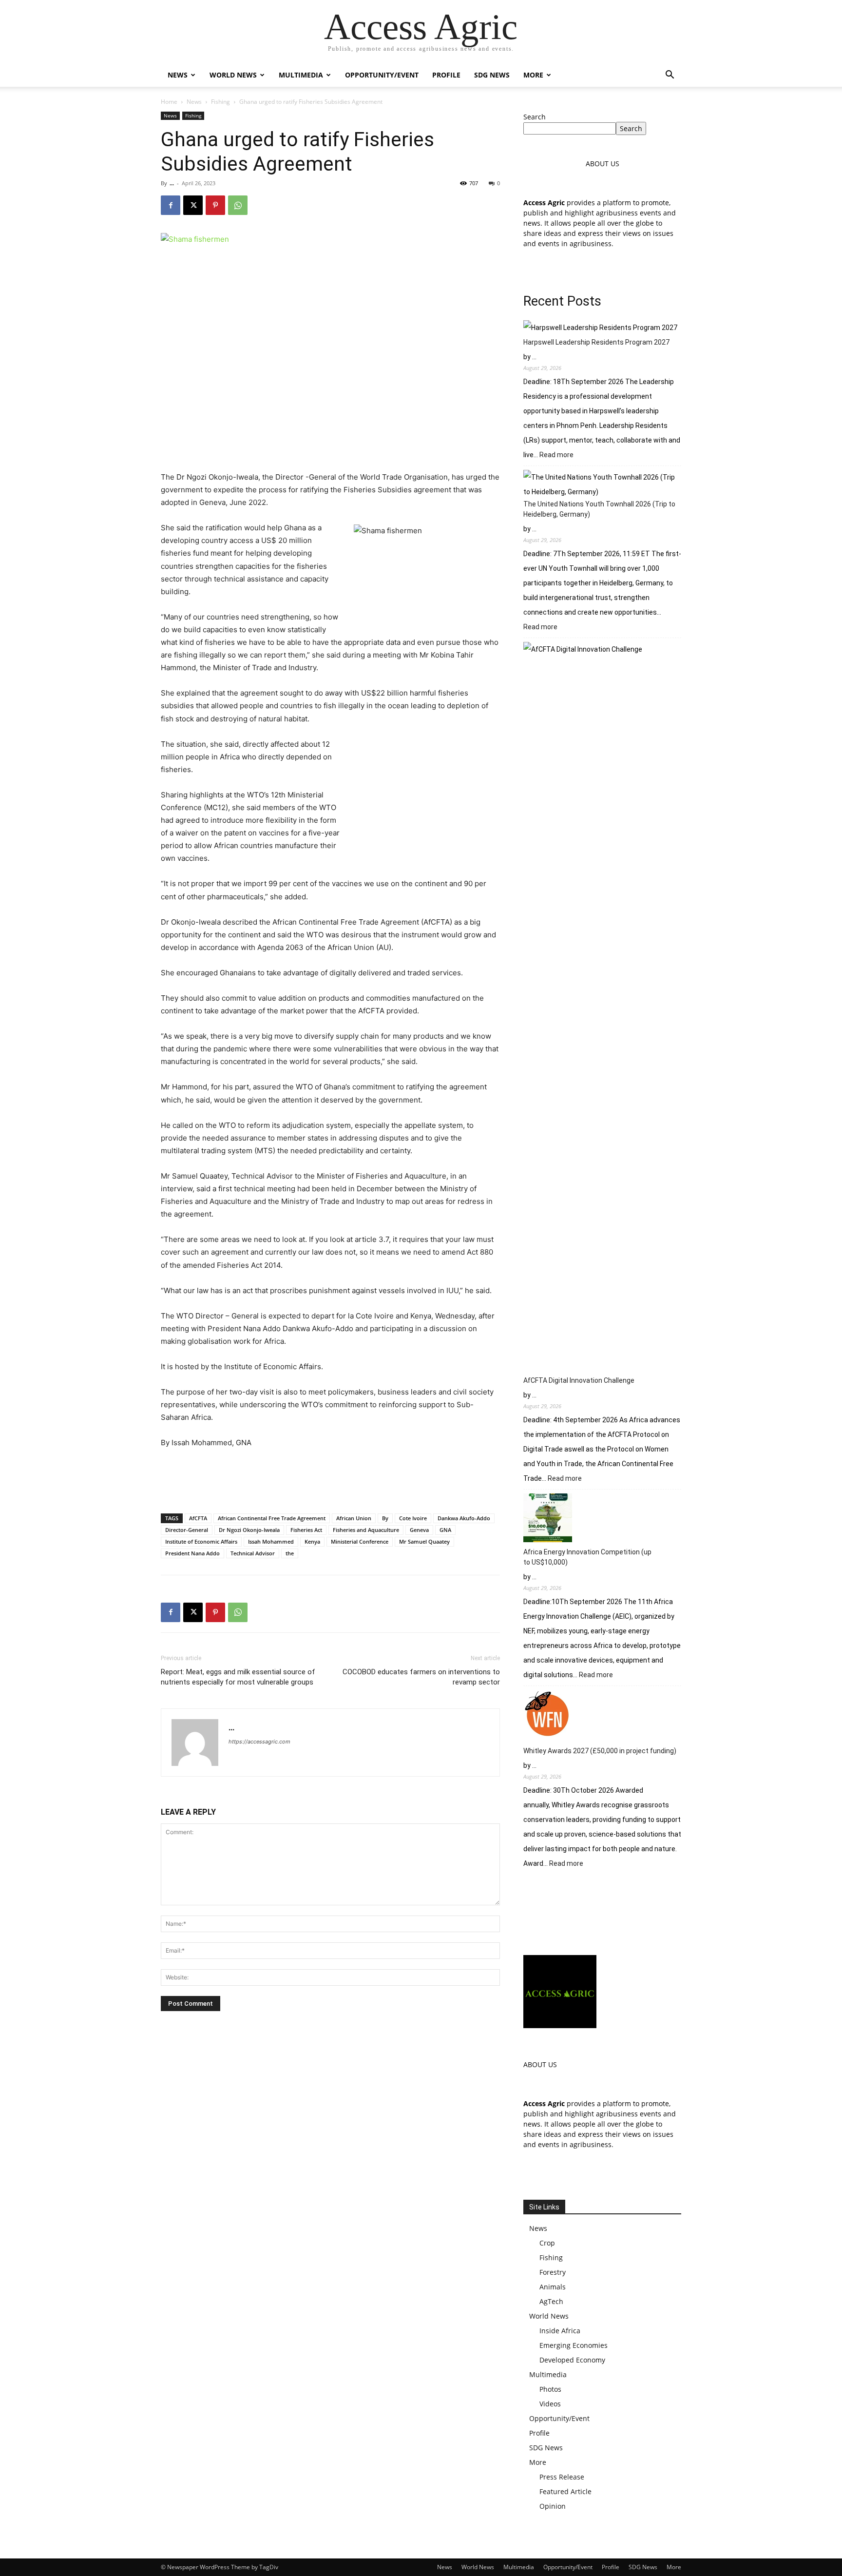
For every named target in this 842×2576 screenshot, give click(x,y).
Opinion (553, 2506)
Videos (550, 2404)
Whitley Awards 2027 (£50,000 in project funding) (600, 1751)
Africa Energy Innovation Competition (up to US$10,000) (587, 1557)
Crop (547, 2243)
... (172, 183)
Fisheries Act (306, 1530)
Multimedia (301, 75)
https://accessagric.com (259, 1742)
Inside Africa (560, 2331)
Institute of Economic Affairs (201, 1541)
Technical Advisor (253, 1553)
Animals (553, 2287)
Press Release (562, 2477)
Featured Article (565, 2491)
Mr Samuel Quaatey (424, 1541)
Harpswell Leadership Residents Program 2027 (596, 342)
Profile (446, 75)
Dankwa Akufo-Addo (464, 1518)
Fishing (220, 102)
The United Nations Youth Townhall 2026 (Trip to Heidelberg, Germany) (599, 509)
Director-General (187, 1530)
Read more (556, 455)
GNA (445, 1530)
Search (535, 117)
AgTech (551, 2301)
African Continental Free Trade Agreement (272, 1518)
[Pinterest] (215, 205)
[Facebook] (171, 205)
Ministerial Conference (360, 1541)
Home (169, 102)
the (290, 1553)
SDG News (492, 75)
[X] (193, 205)
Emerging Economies (574, 2345)
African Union (354, 1518)
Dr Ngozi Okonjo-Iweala (249, 1530)
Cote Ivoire (413, 1518)
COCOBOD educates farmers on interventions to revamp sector (421, 1677)
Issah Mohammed (271, 1541)
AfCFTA (198, 1518)
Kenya (312, 1541)
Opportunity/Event (382, 75)
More (533, 75)
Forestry (553, 2272)
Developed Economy (572, 2360)
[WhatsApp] (238, 205)
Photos (550, 2389)
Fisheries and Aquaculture (366, 1530)
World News (233, 75)
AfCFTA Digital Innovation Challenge (579, 1380)
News (178, 75)
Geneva (419, 1530)
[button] (670, 76)
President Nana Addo (192, 1553)
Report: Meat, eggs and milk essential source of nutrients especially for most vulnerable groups (238, 1677)
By (385, 1518)
